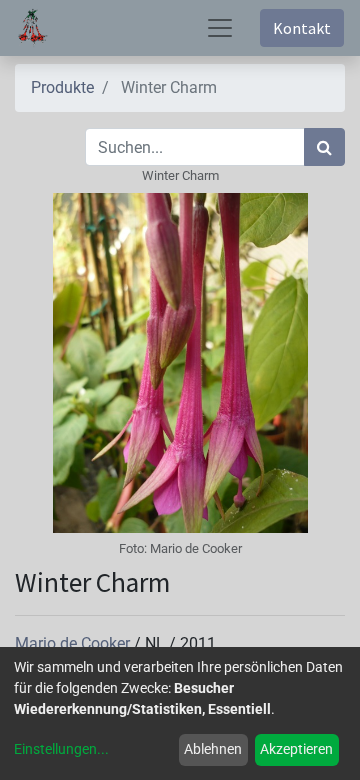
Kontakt (302, 28)
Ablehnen (213, 749)
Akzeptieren (296, 749)
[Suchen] (324, 147)
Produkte (62, 87)
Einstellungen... (61, 749)
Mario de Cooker (74, 643)
